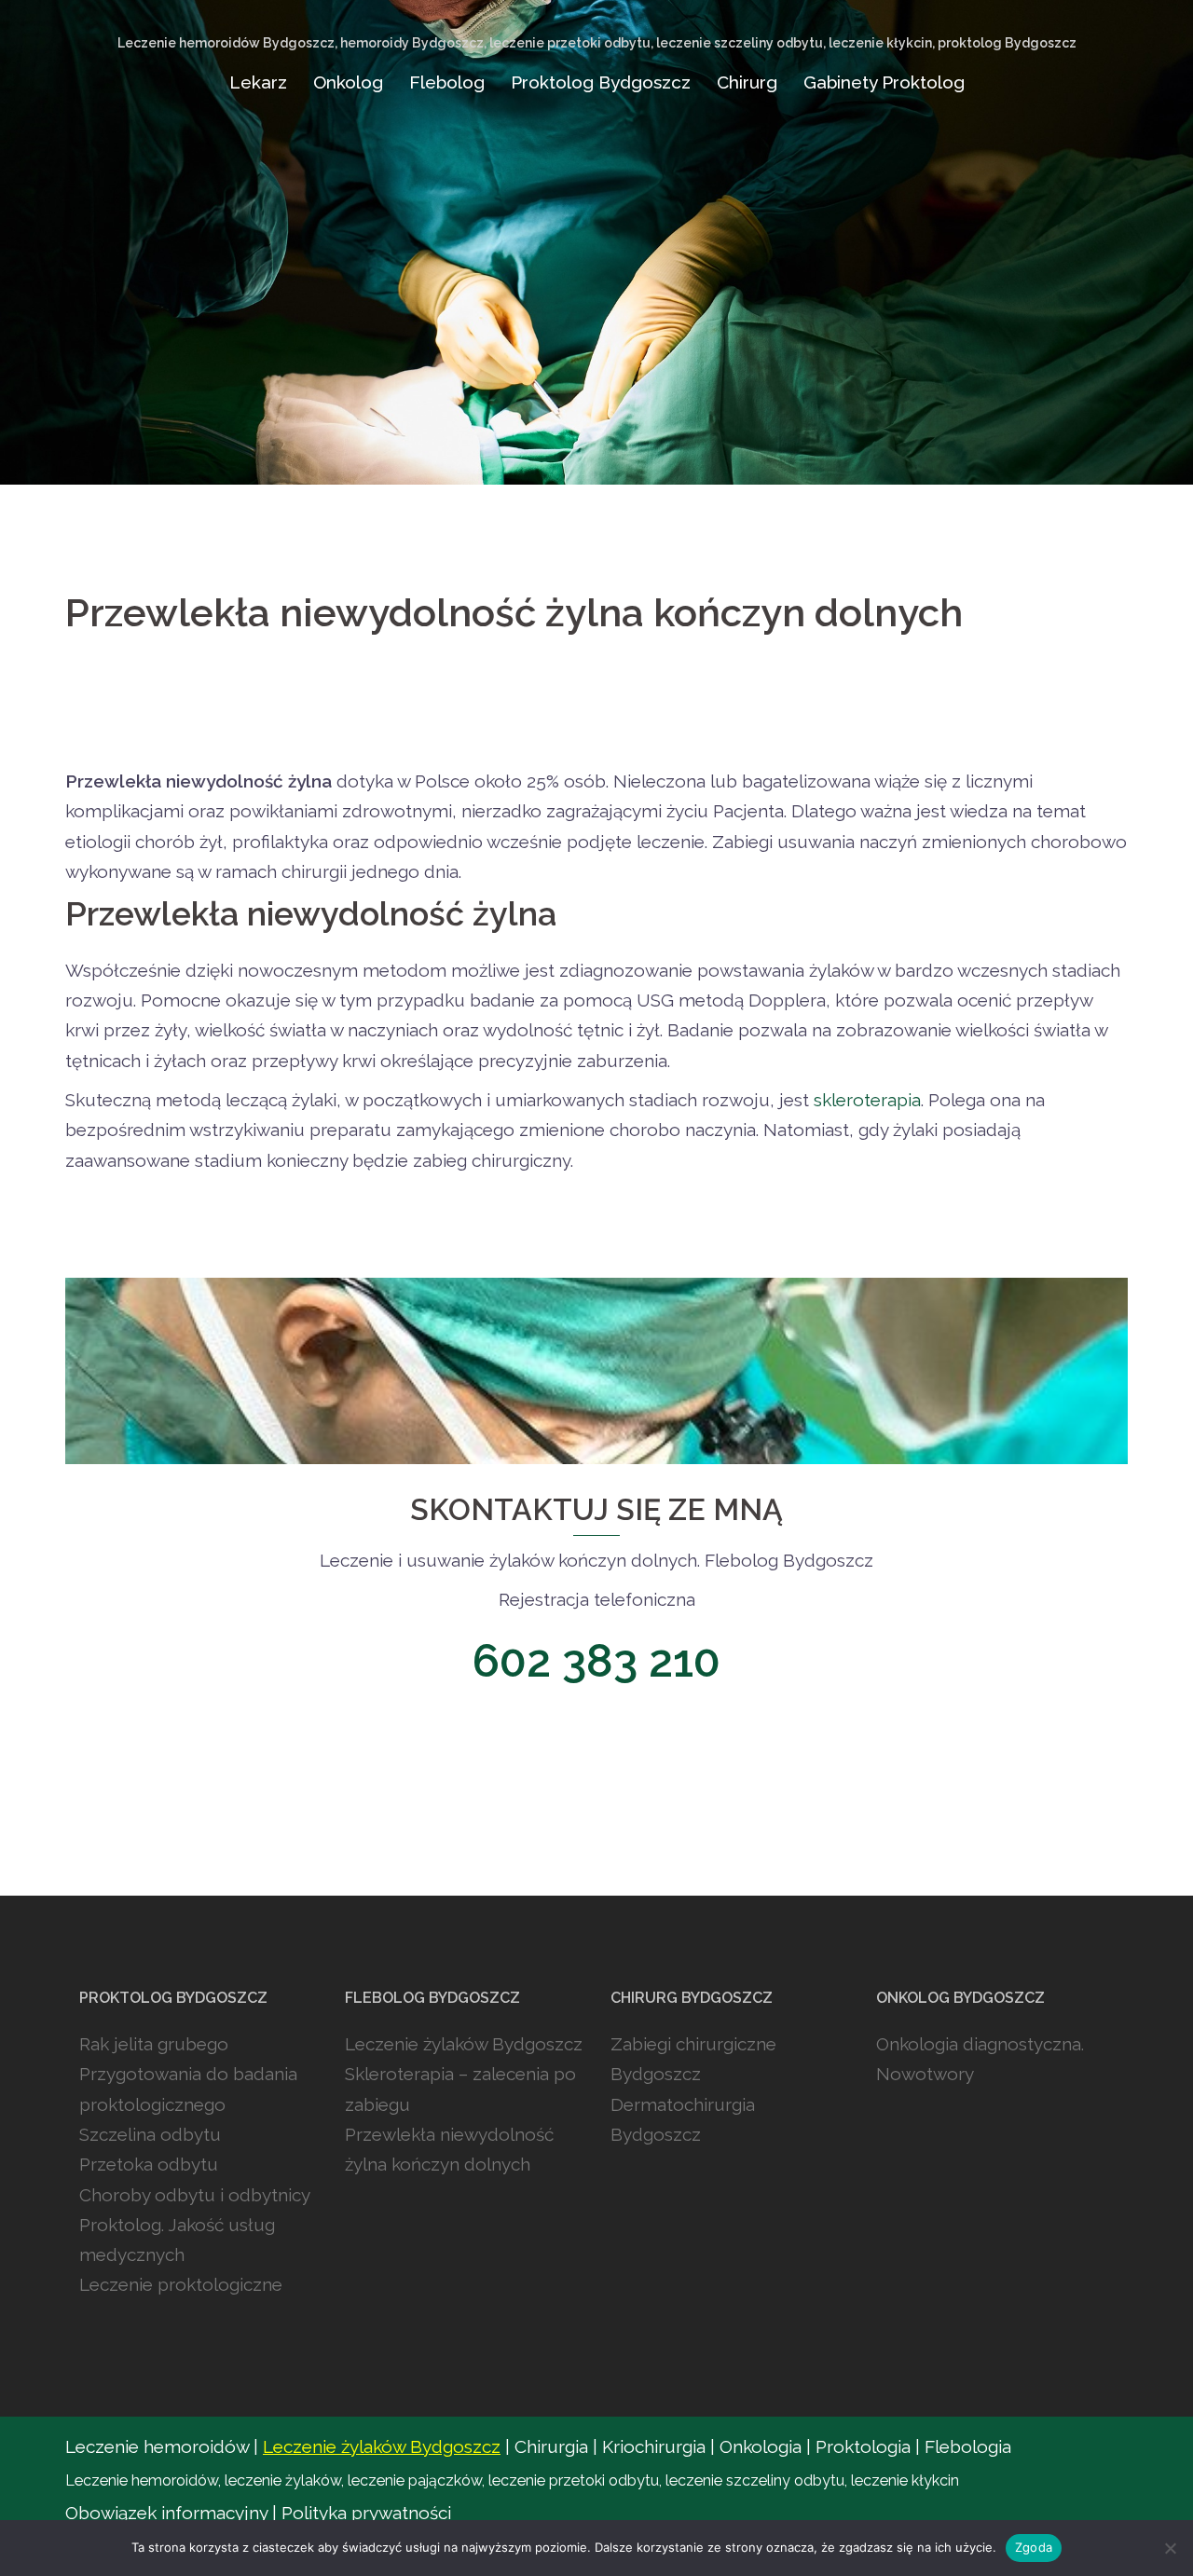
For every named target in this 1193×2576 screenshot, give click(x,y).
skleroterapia (867, 1100)
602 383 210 (596, 1661)
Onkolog (348, 82)
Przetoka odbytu (149, 2164)
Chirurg (747, 82)
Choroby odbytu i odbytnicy (195, 2195)
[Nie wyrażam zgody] (1170, 2548)
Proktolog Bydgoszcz (601, 82)
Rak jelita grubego (154, 2044)
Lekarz (258, 82)
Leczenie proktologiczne (181, 2284)
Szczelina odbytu (150, 2134)
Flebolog (447, 82)
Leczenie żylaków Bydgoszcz (464, 2044)
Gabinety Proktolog (884, 82)
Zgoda (1034, 2547)
